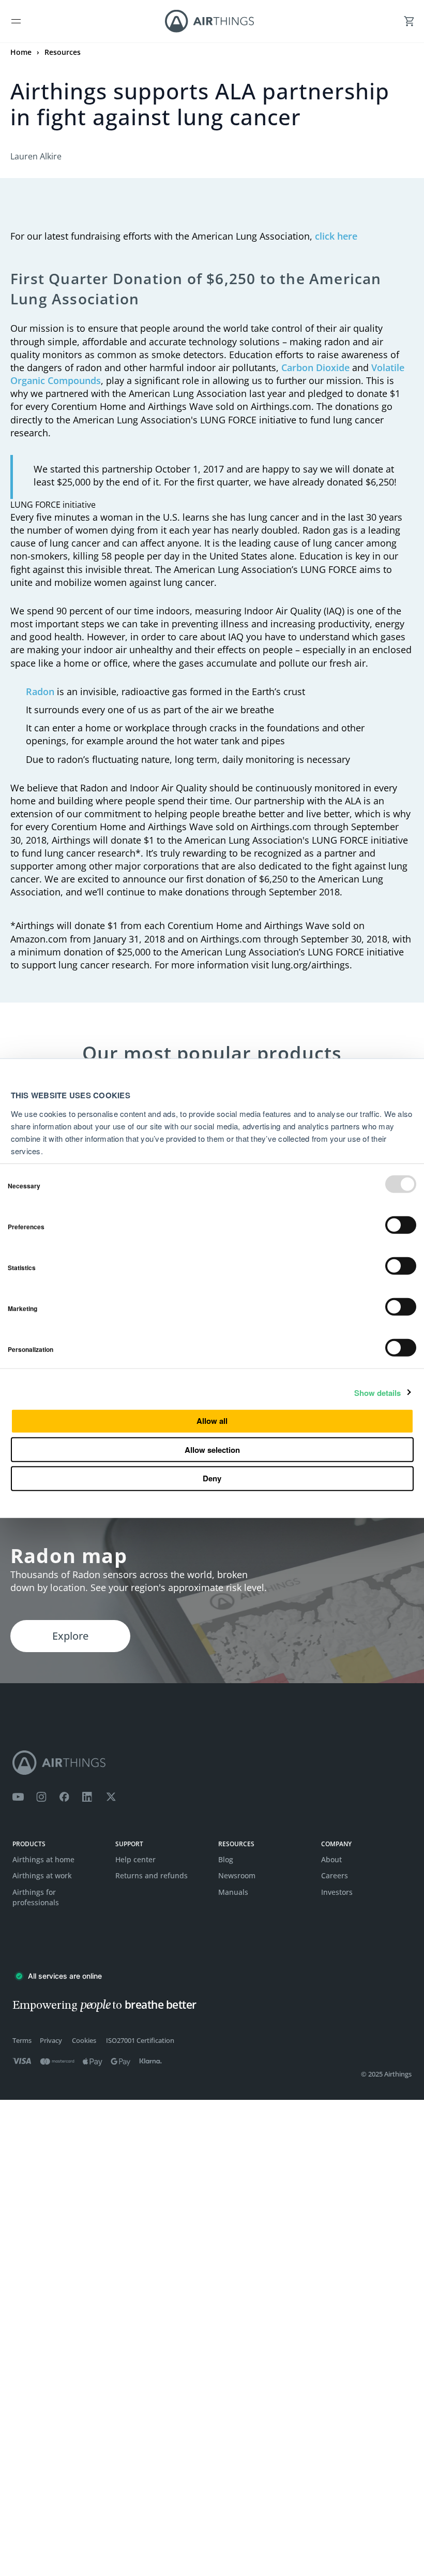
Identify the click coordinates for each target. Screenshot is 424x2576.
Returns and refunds (152, 1875)
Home (21, 52)
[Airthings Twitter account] (111, 1797)
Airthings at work (42, 1875)
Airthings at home (43, 1859)
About (331, 1859)
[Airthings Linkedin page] (87, 1797)
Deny (212, 1478)
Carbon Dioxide (315, 367)
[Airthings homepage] (212, 1763)
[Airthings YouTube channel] (18, 1797)
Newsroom (237, 1875)
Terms (22, 2041)
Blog (226, 1859)
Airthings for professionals (36, 1897)
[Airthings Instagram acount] (41, 1797)
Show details (377, 1393)
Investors (337, 1892)
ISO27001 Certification (140, 2041)
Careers (335, 1875)
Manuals (233, 1892)
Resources (63, 52)
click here (336, 236)
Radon (40, 691)
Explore (70, 1636)
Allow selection (212, 1449)
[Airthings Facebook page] (64, 1797)
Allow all (212, 1421)
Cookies (84, 2041)
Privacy (51, 2041)
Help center (135, 1859)
